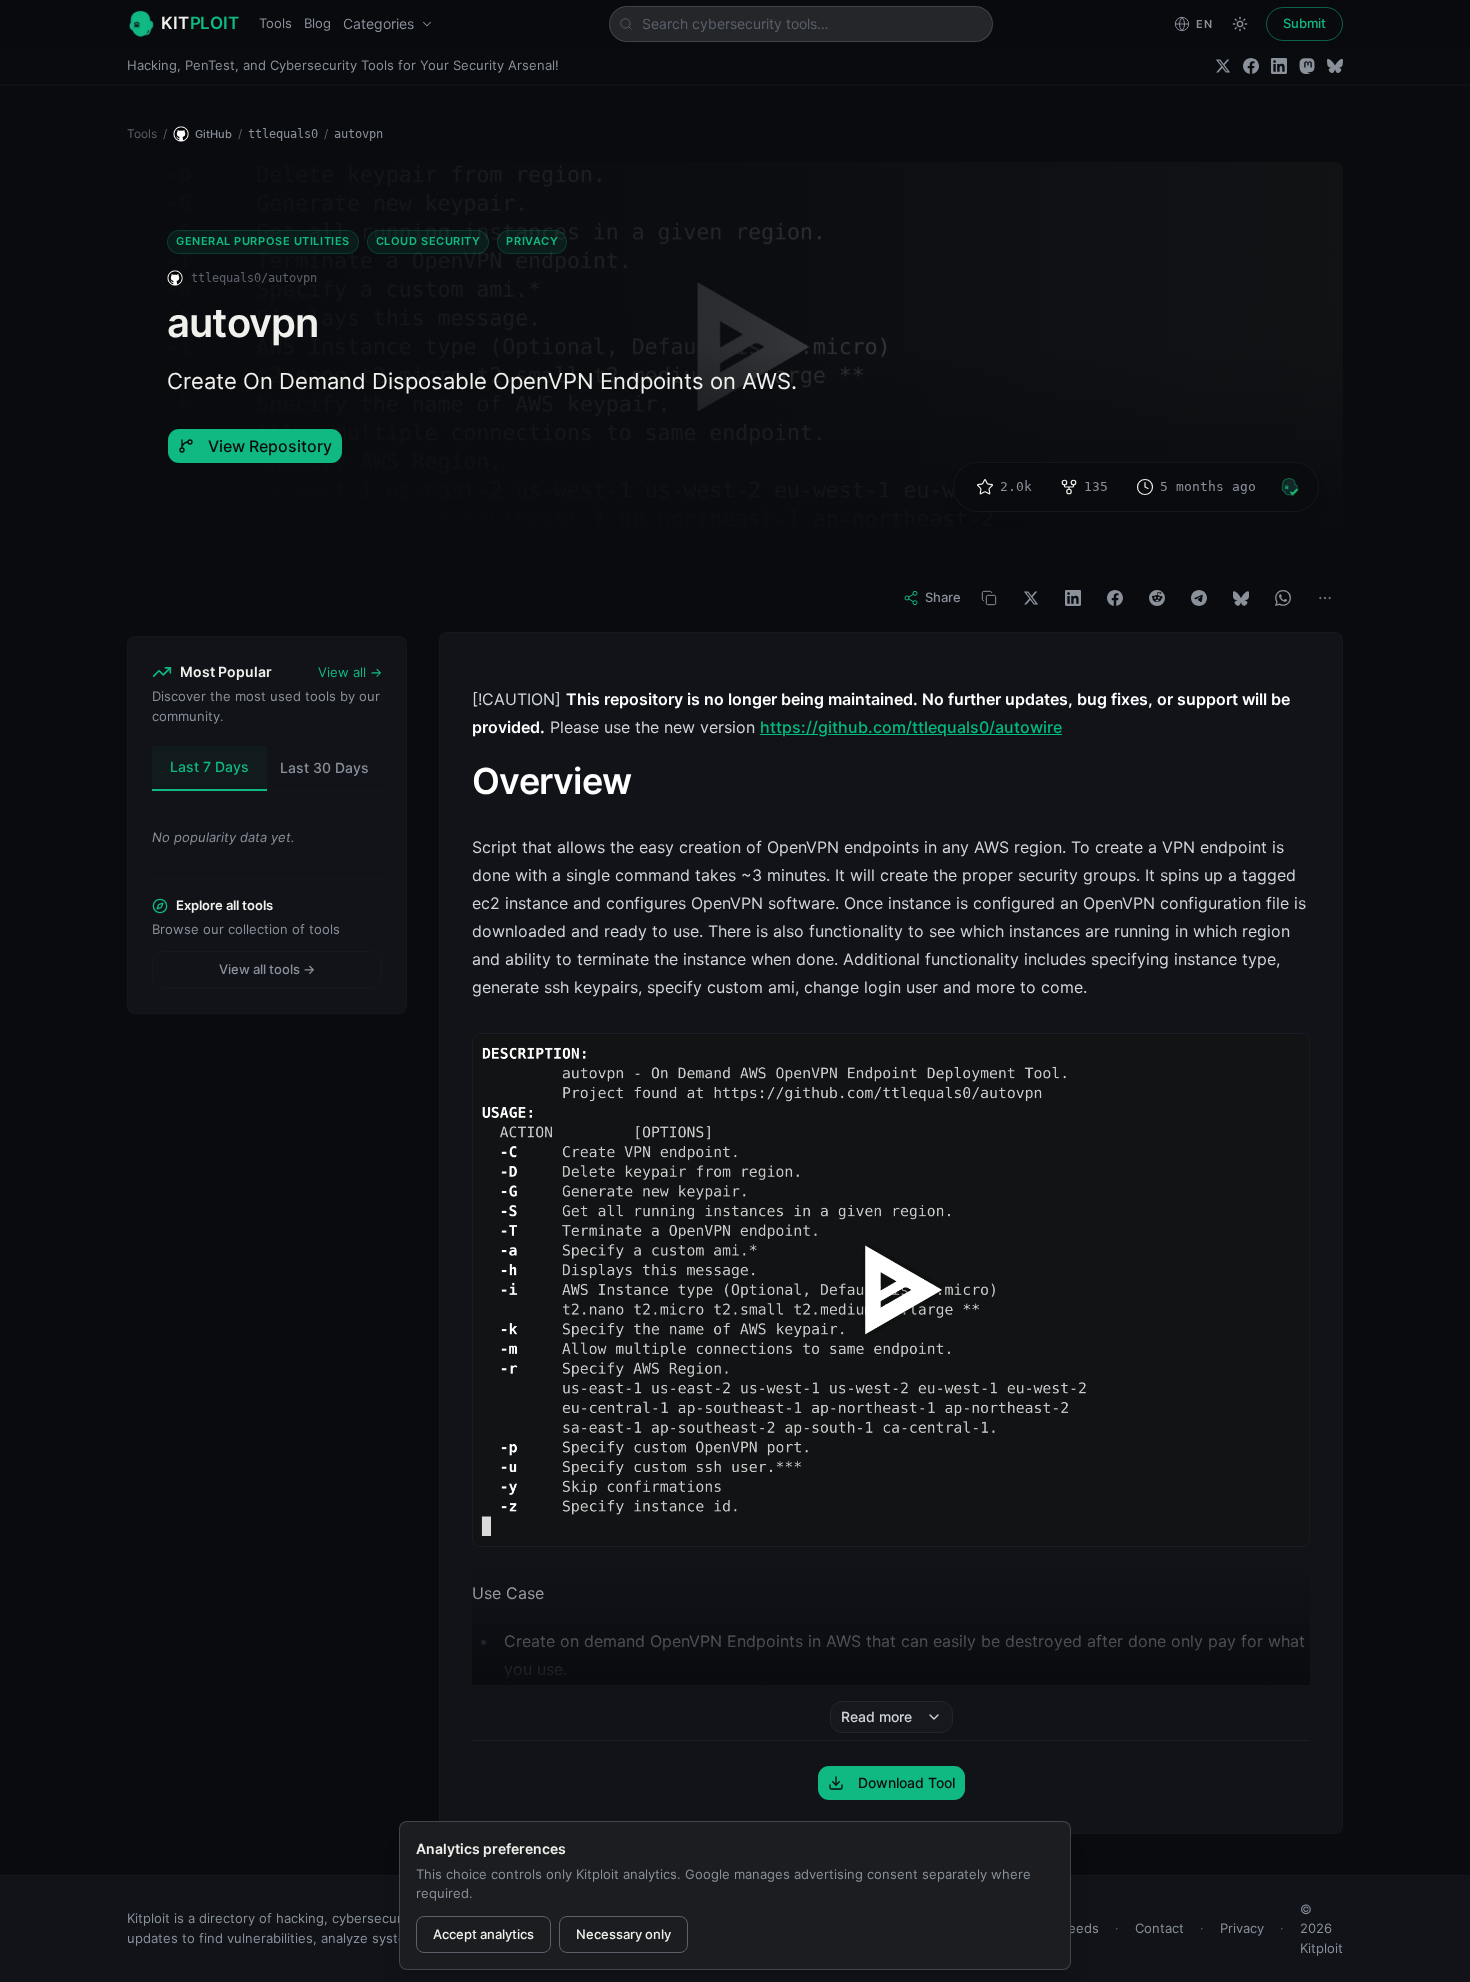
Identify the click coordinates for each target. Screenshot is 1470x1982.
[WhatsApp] (1283, 598)
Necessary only (623, 1934)
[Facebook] (1251, 66)
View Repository (270, 446)
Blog (317, 23)
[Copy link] (989, 598)
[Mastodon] (1307, 66)
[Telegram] (1199, 598)
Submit (1304, 23)
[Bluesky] (1335, 66)
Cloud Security (428, 241)
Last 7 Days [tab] (209, 766)
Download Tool (906, 1782)
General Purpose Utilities (263, 241)
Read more (876, 1716)
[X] (1031, 598)
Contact (1159, 1928)
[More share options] (1325, 598)
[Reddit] (1157, 598)
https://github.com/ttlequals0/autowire (911, 727)
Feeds (1080, 1928)
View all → (350, 672)
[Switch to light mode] (1240, 24)
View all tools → (267, 969)
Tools (275, 23)
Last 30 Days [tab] (324, 767)
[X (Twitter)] (1223, 66)
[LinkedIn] (1279, 66)
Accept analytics (483, 1934)
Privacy (532, 241)
